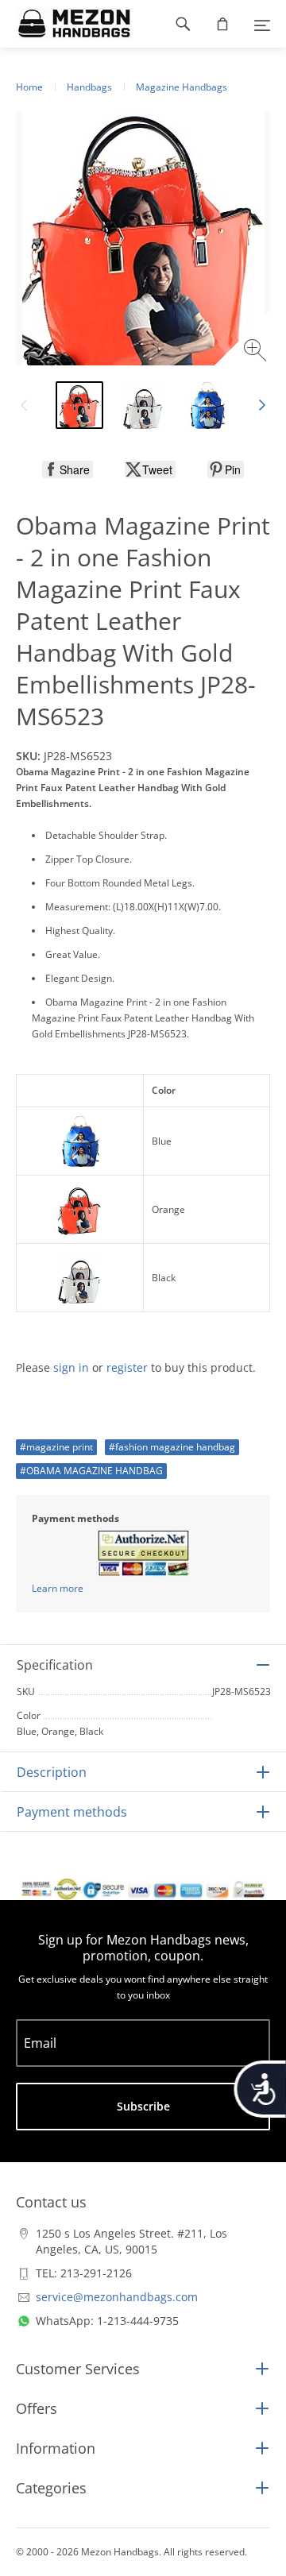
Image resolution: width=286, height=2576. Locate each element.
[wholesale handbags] (66, 24)
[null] (68, 469)
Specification (55, 1665)
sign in (71, 1367)
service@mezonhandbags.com (117, 2297)
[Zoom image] (257, 352)
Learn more (58, 1588)
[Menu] (262, 24)
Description (52, 1772)
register (127, 1367)
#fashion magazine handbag (172, 1447)
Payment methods (72, 1812)
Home (29, 87)
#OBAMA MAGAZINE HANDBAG (91, 1471)
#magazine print (56, 1447)
